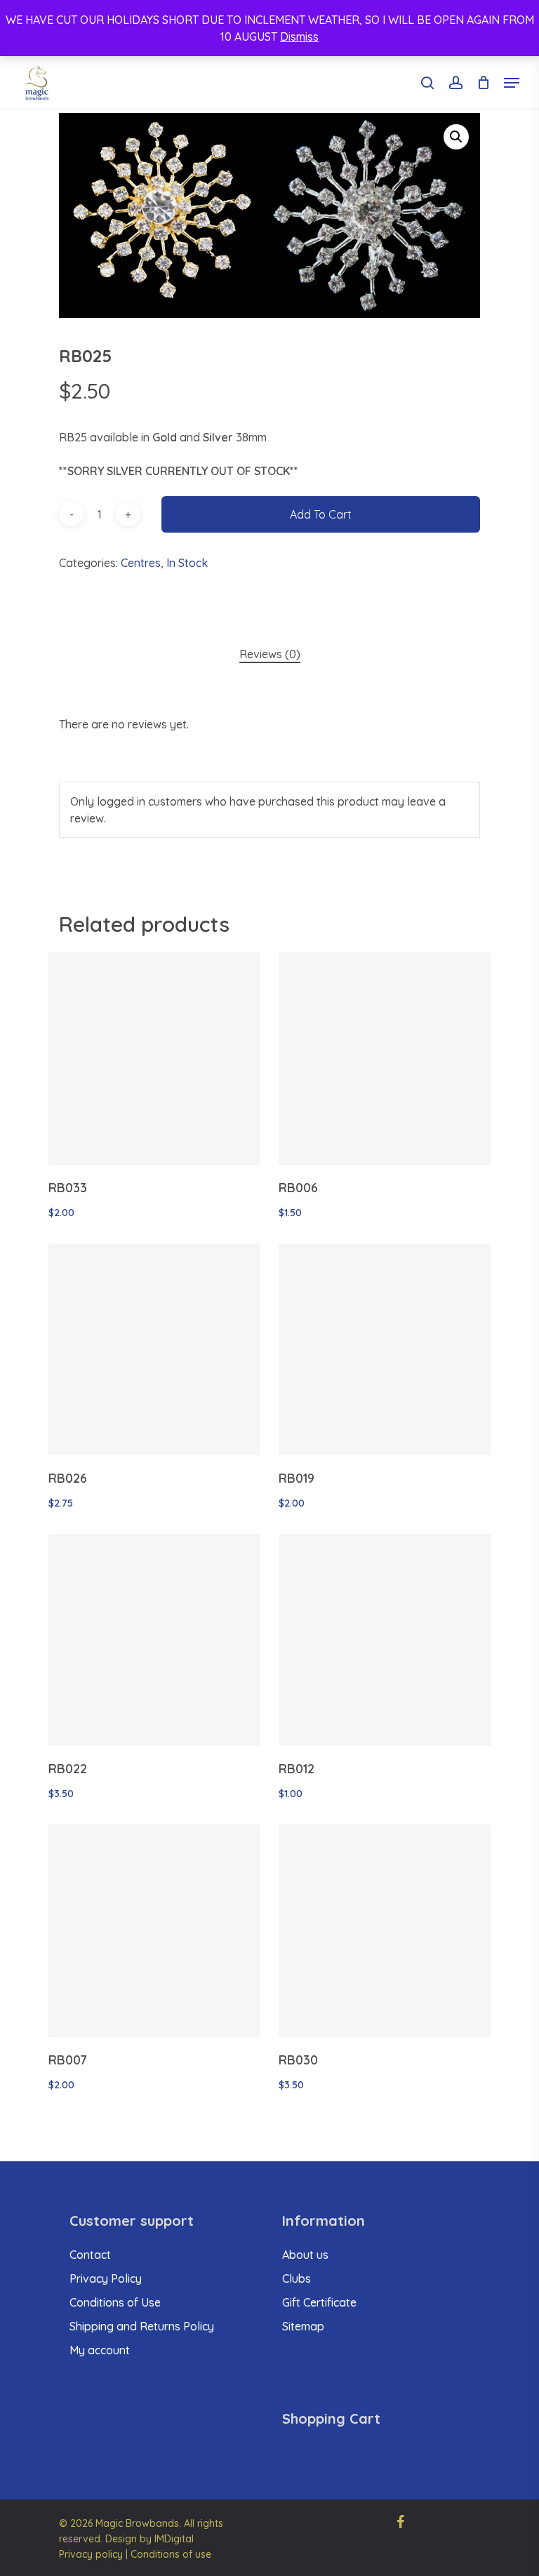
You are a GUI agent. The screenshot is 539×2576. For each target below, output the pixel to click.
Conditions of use (171, 2554)
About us (305, 2255)
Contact (90, 2255)
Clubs (297, 2278)
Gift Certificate (319, 2302)
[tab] (270, 654)
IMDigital (174, 2539)
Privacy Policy (106, 2278)
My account (100, 2350)
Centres (141, 563)
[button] (456, 137)
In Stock (187, 563)
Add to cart (321, 514)
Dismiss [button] (299, 36)
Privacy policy (91, 2554)
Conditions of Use (115, 2302)
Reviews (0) (270, 654)
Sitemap (303, 2326)
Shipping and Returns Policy (142, 2326)
